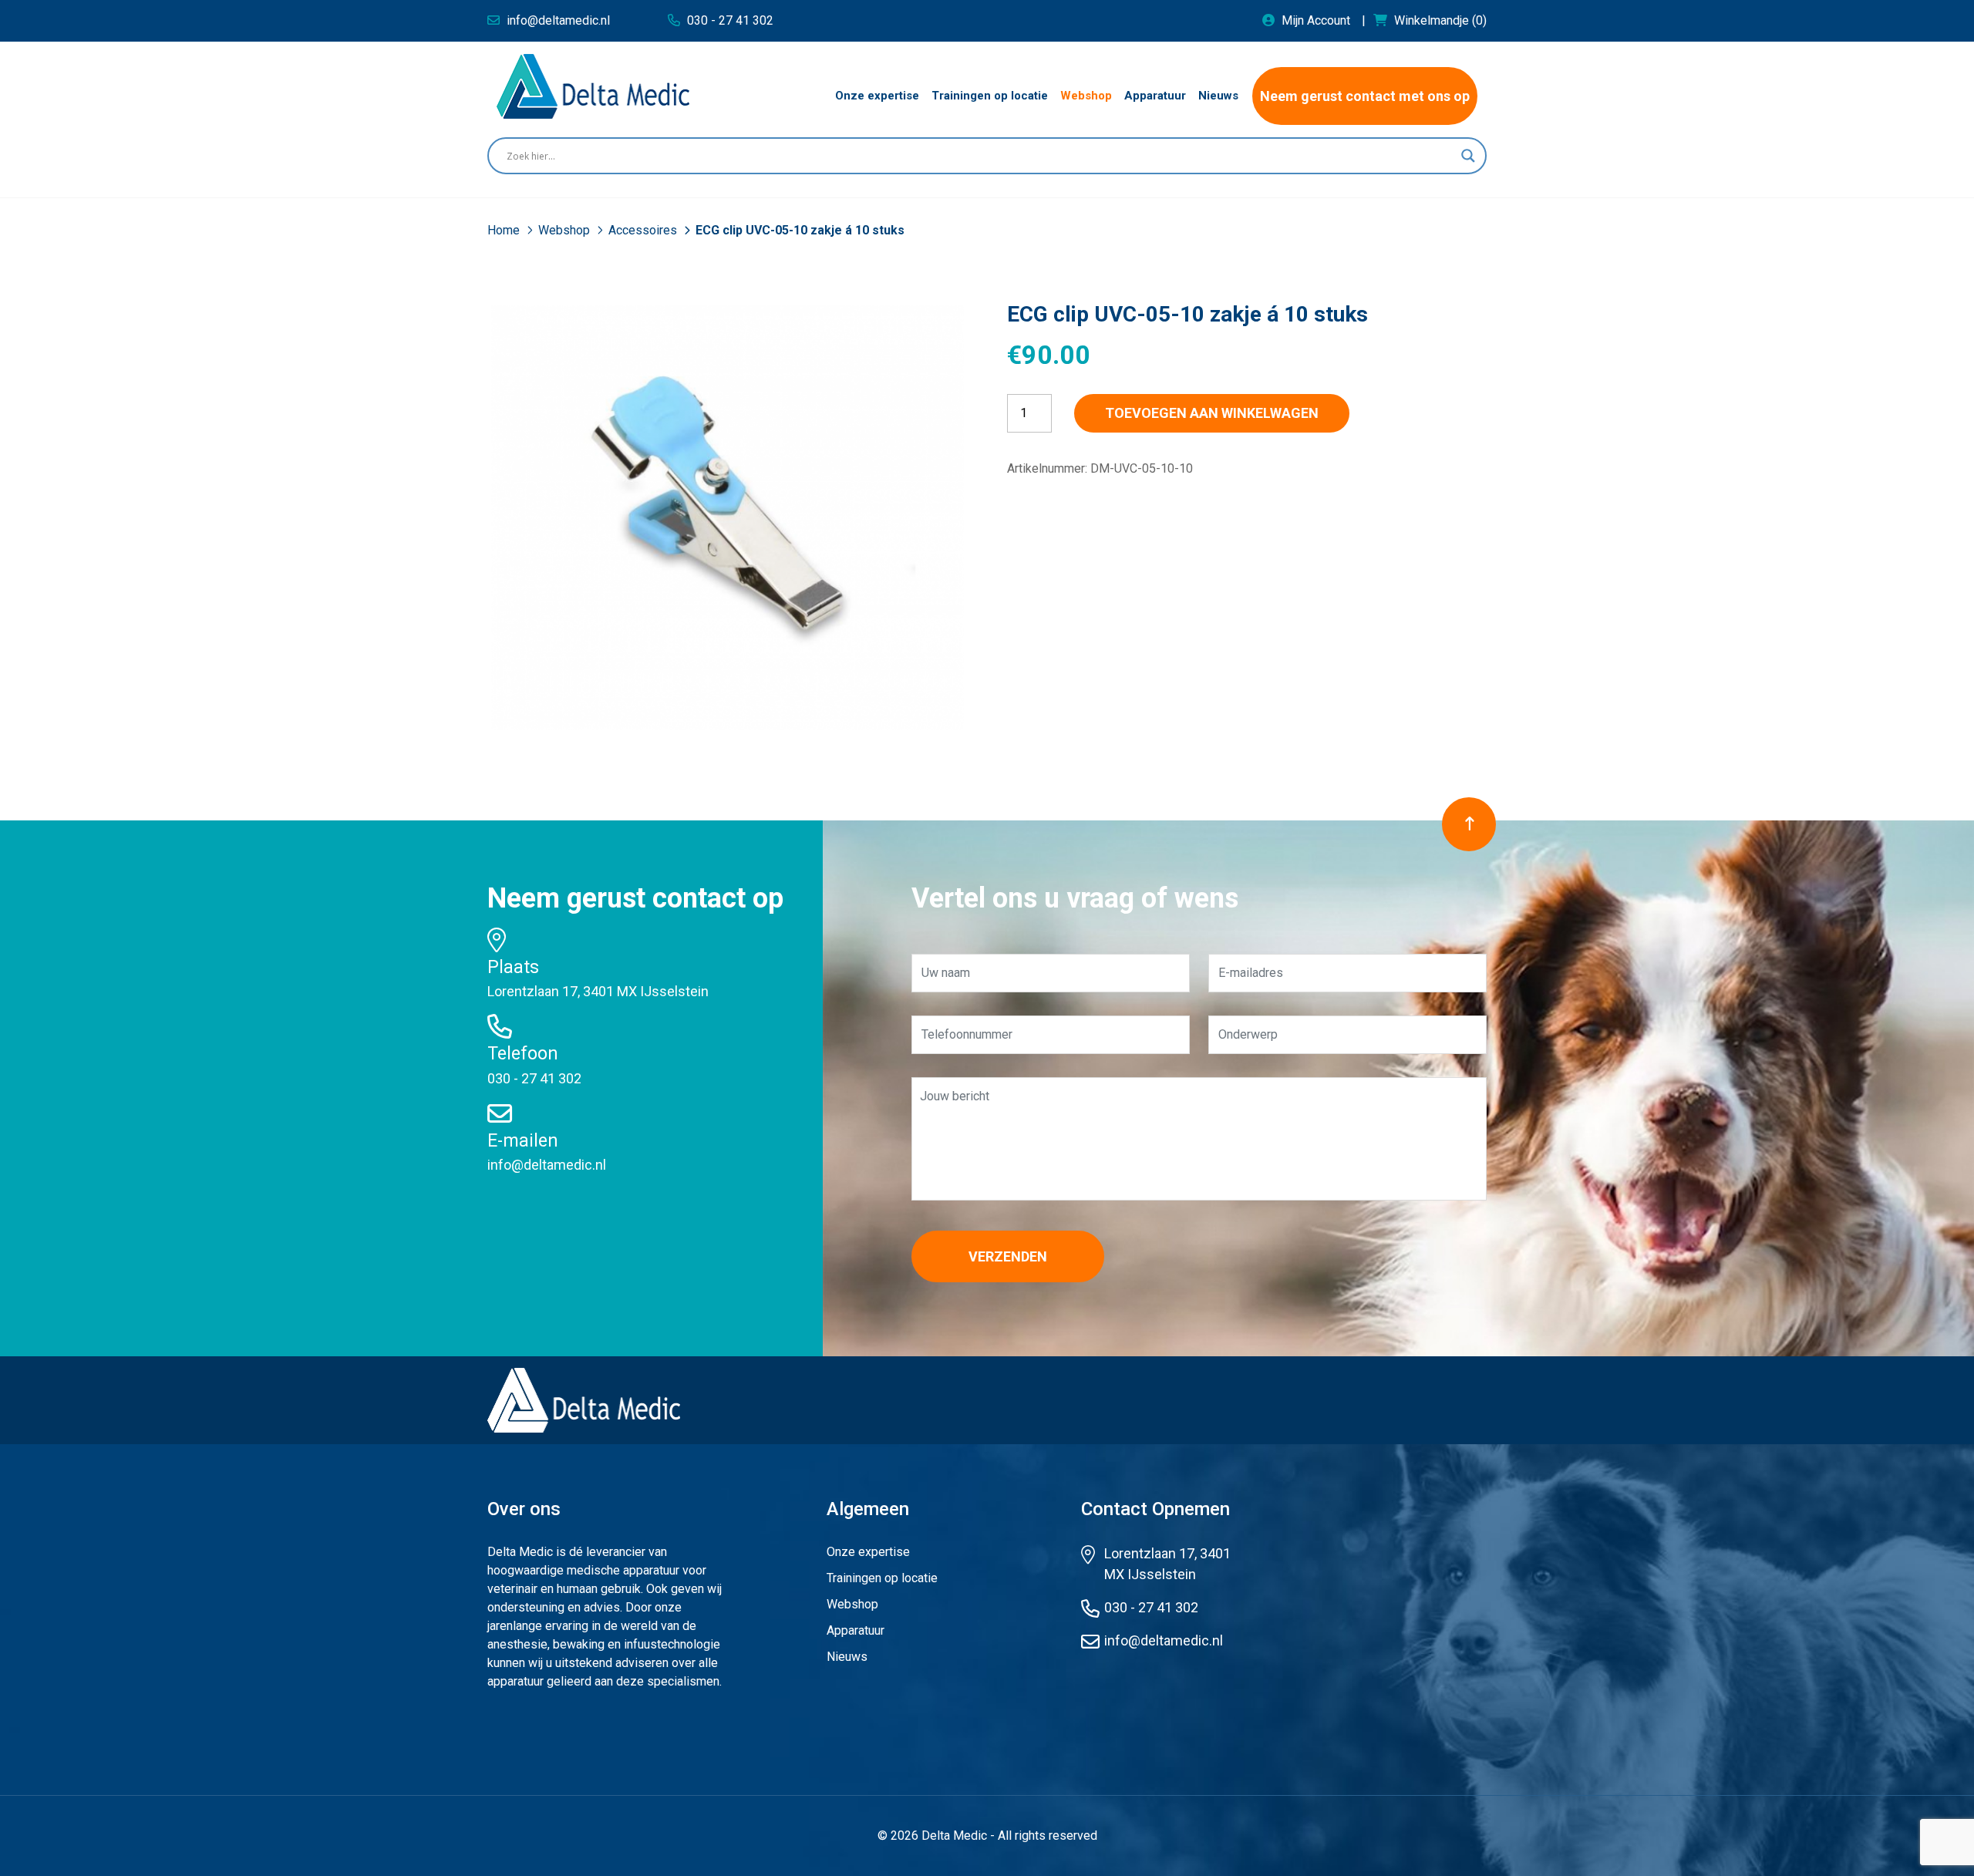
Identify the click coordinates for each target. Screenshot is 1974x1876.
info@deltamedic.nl (547, 1165)
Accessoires (644, 230)
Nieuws (847, 1657)
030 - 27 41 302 (534, 1078)
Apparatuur (856, 1630)
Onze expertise (868, 1552)
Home (505, 230)
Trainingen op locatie (882, 1578)
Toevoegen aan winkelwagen (1212, 413)
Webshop (566, 230)
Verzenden (1008, 1256)
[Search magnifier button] (1468, 156)
